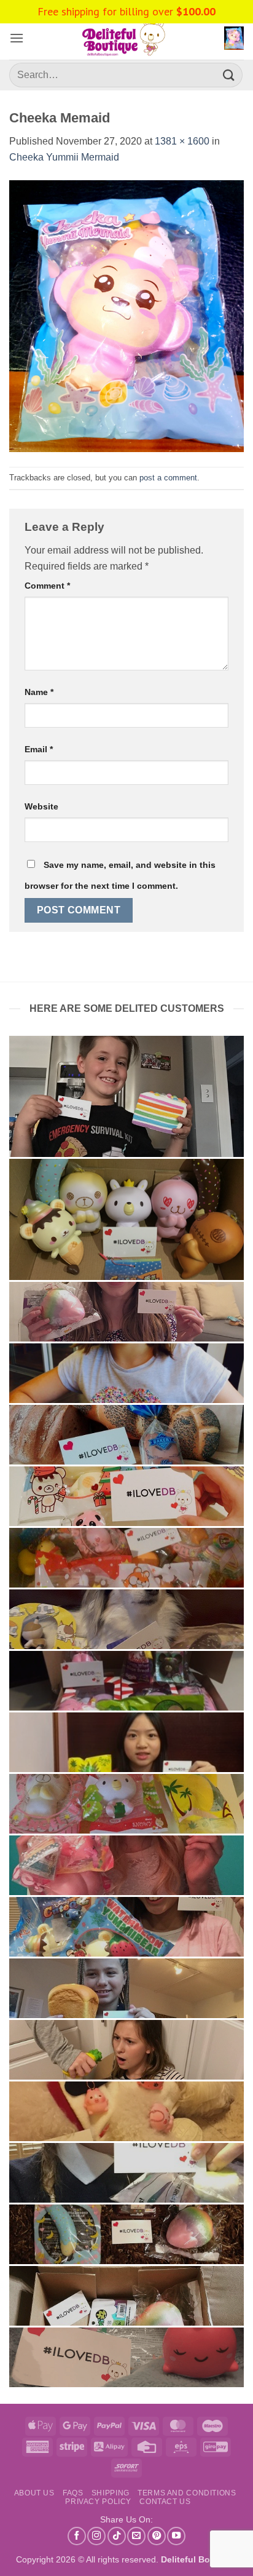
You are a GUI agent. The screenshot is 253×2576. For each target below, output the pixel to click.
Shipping (111, 2493)
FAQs (73, 2493)
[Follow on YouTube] (176, 2536)
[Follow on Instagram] (96, 2536)
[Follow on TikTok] (117, 2536)
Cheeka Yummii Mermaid (64, 157)
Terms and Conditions (187, 2493)
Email (39, 749)
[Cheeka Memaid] (126, 315)
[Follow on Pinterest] (157, 2536)
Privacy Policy (98, 2502)
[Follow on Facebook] (77, 2536)
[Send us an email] (136, 2536)
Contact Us (165, 2502)
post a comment (168, 478)
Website (41, 806)
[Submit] (229, 75)
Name (39, 692)
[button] (17, 38)
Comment (47, 586)
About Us (34, 2493)
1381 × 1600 (182, 141)
